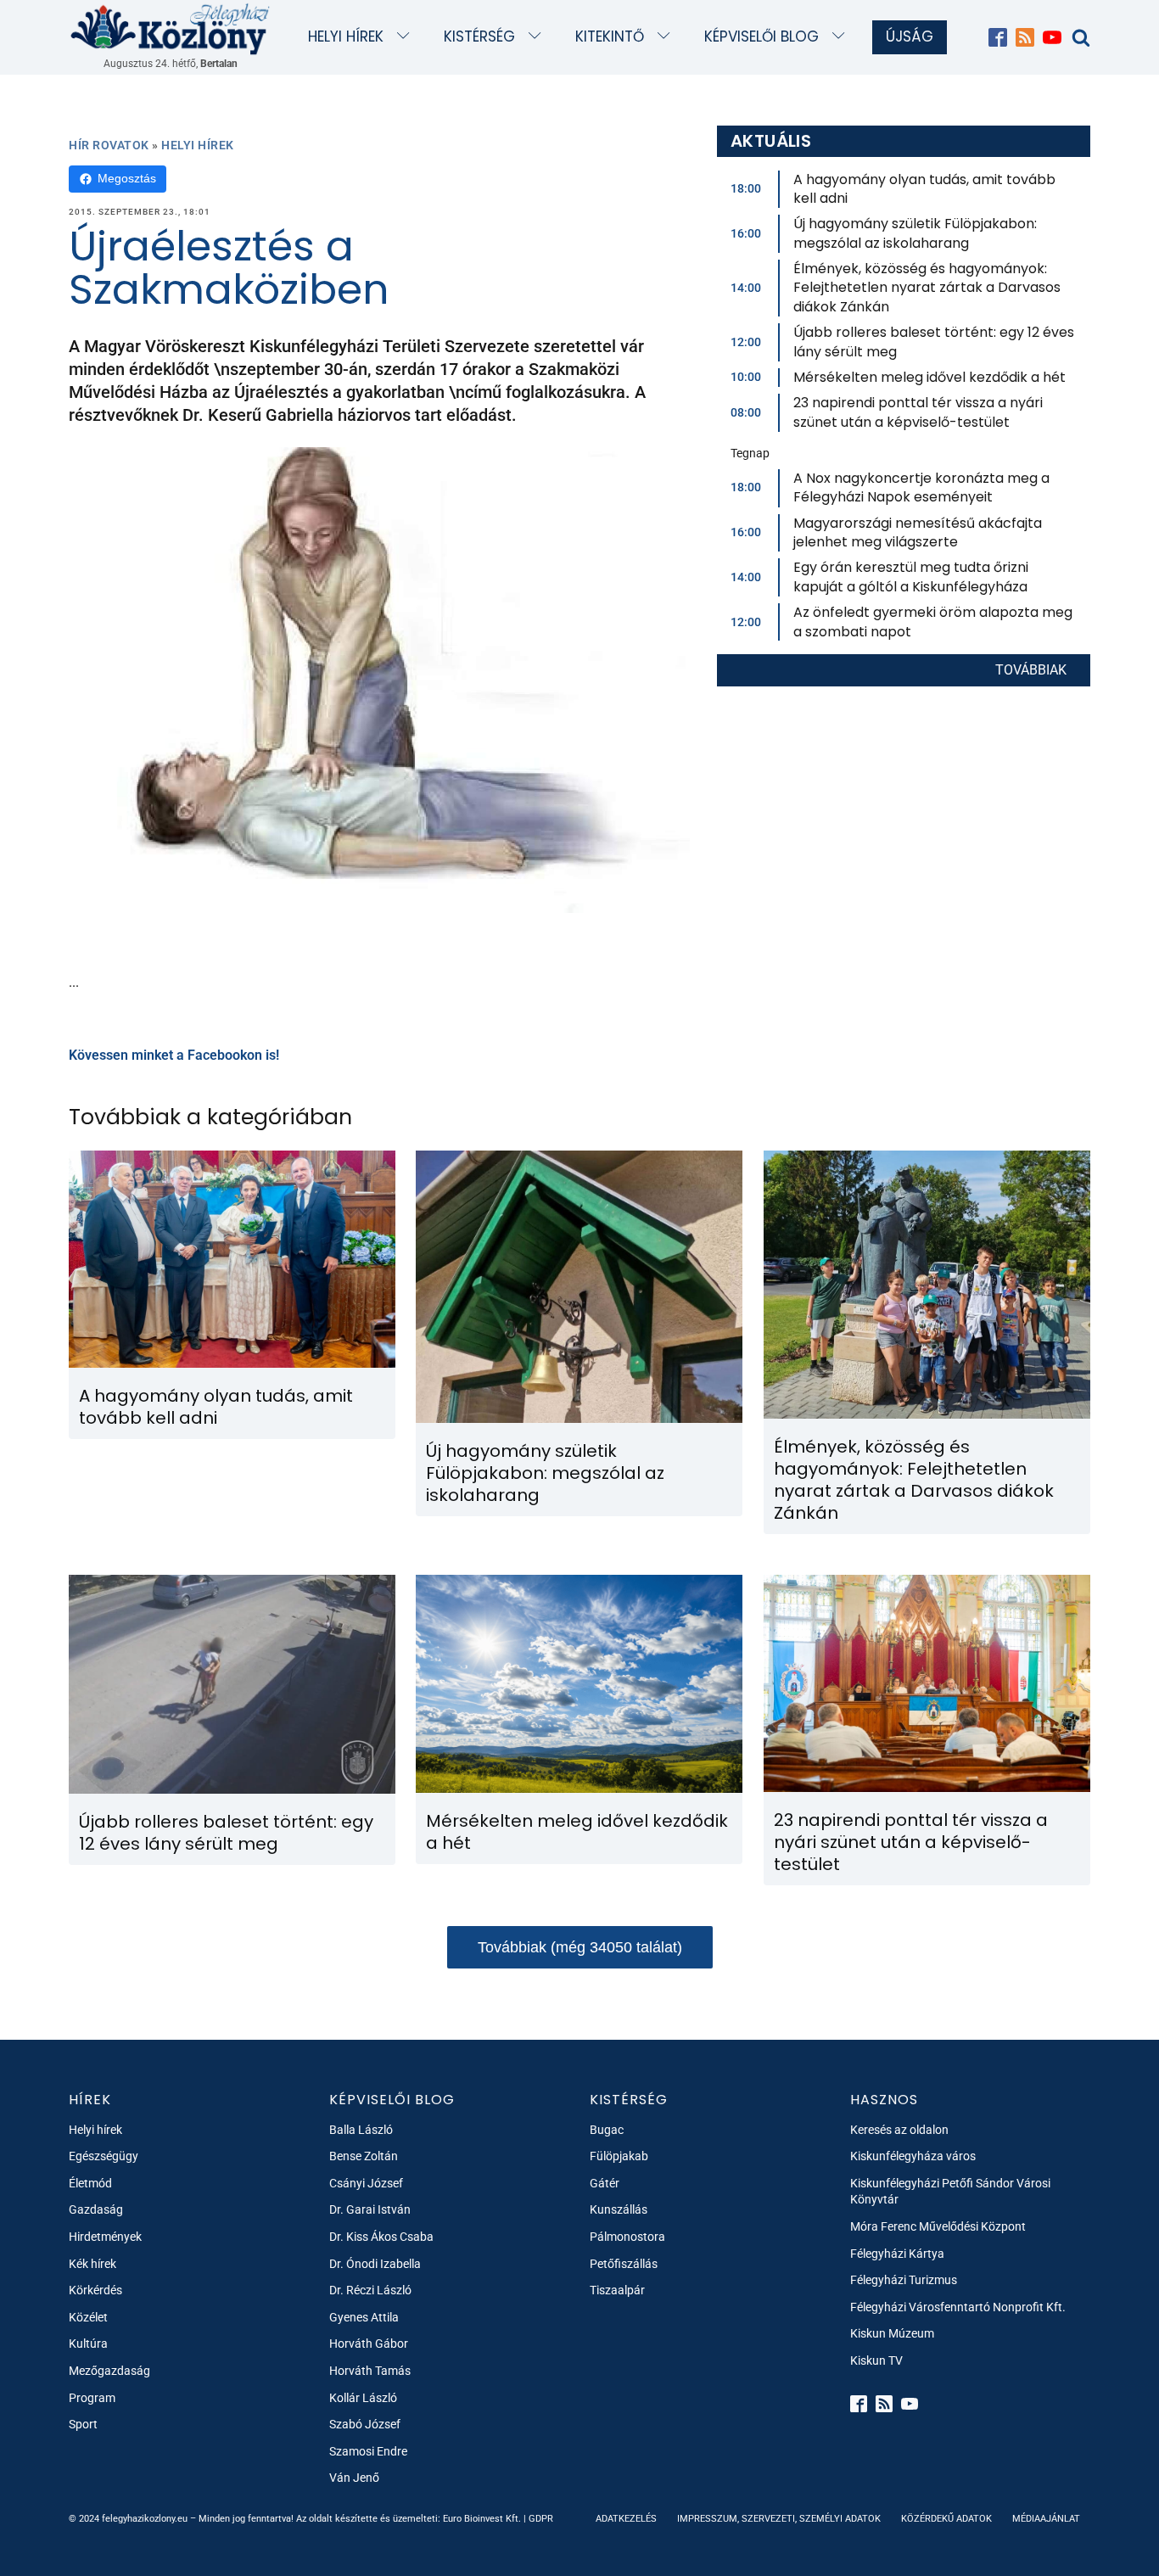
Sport (83, 2424)
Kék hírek (92, 2264)
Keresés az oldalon (899, 2130)
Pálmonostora (627, 2237)
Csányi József (366, 2183)
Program (92, 2398)
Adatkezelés (626, 2519)
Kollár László (363, 2398)
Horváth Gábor (369, 2344)
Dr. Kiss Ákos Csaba (381, 2237)
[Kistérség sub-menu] (538, 37)
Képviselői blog (761, 36)
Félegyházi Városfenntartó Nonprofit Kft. (958, 2307)
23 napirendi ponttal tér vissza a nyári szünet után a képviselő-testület (918, 412)
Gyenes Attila (364, 2317)
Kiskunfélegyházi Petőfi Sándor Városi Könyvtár (950, 2192)
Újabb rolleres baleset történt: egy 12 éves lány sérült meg (934, 342)
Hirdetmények (105, 2237)
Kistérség (479, 36)
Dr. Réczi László (370, 2290)
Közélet (88, 2317)
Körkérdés (95, 2290)
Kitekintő (610, 36)
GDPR (541, 2519)
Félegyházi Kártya (897, 2254)
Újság (910, 36)
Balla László (361, 2130)
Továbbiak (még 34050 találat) (580, 1947)
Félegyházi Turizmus (904, 2280)
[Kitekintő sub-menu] (667, 37)
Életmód (90, 2183)
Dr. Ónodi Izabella (375, 2264)
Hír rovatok (109, 145)
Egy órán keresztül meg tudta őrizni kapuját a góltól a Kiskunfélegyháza (911, 577)
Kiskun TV (876, 2360)
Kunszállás (619, 2209)
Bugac (607, 2130)
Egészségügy (104, 2156)
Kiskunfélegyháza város (913, 2156)
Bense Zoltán (364, 2156)
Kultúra (88, 2344)
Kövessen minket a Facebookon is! (174, 1055)
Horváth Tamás (370, 2371)
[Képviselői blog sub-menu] (842, 37)
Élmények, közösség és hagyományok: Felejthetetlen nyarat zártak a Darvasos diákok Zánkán (927, 288)
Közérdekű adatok (946, 2519)
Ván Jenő (354, 2478)
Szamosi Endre (368, 2451)
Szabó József (365, 2424)
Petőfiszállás (624, 2264)
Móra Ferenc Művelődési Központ (938, 2226)
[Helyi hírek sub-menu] (407, 37)
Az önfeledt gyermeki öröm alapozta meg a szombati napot (933, 622)
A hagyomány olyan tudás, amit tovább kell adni (924, 189)
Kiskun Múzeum (892, 2333)
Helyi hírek (346, 36)
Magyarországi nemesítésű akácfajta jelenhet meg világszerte (918, 532)
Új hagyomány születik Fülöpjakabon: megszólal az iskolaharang (915, 233)
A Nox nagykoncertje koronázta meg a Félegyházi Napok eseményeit (921, 487)
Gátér (605, 2183)
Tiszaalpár (617, 2290)
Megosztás (127, 178)
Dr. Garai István (370, 2209)
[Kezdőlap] (171, 28)
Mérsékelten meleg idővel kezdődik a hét (929, 377)
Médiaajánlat (1046, 2519)
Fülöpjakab (619, 2156)
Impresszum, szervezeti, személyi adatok (779, 2519)
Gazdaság (96, 2209)
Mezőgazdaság (109, 2371)
